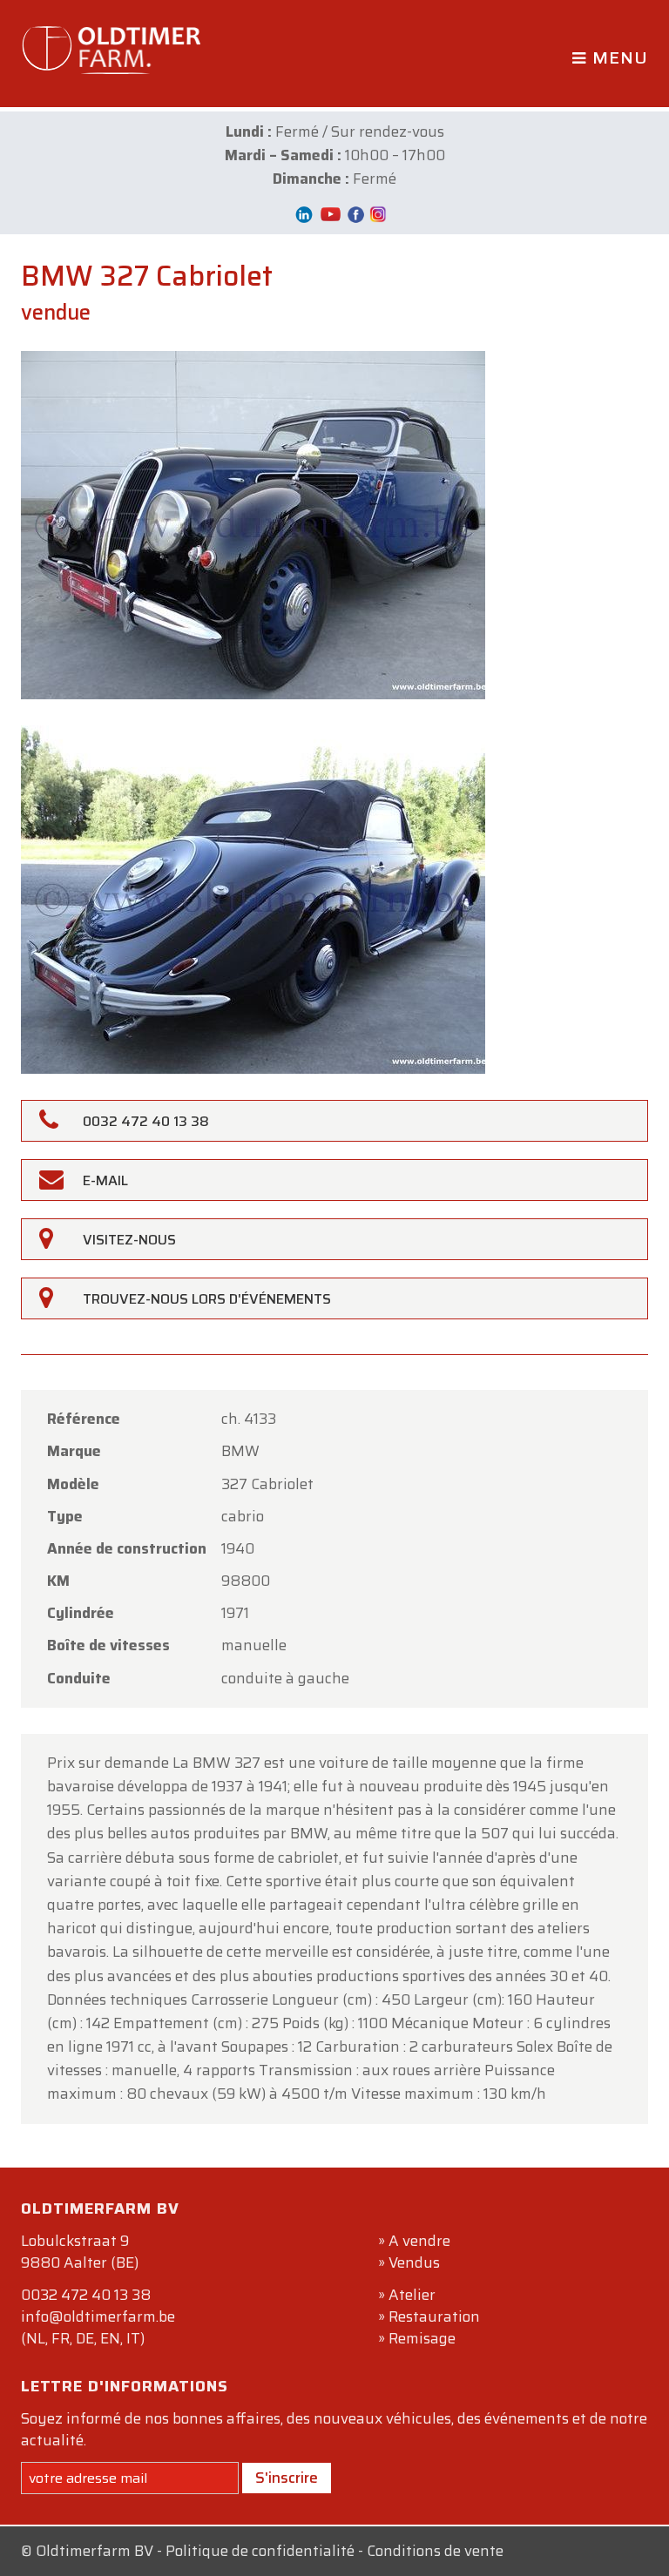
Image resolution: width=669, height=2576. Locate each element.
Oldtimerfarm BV (95, 2551)
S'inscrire (287, 2478)
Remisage (422, 2338)
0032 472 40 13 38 (86, 2295)
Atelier (412, 2295)
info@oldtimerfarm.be (98, 2316)
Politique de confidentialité (260, 2551)
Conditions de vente (435, 2551)
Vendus (414, 2262)
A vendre (419, 2241)
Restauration (434, 2316)
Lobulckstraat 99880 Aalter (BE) (80, 2252)
